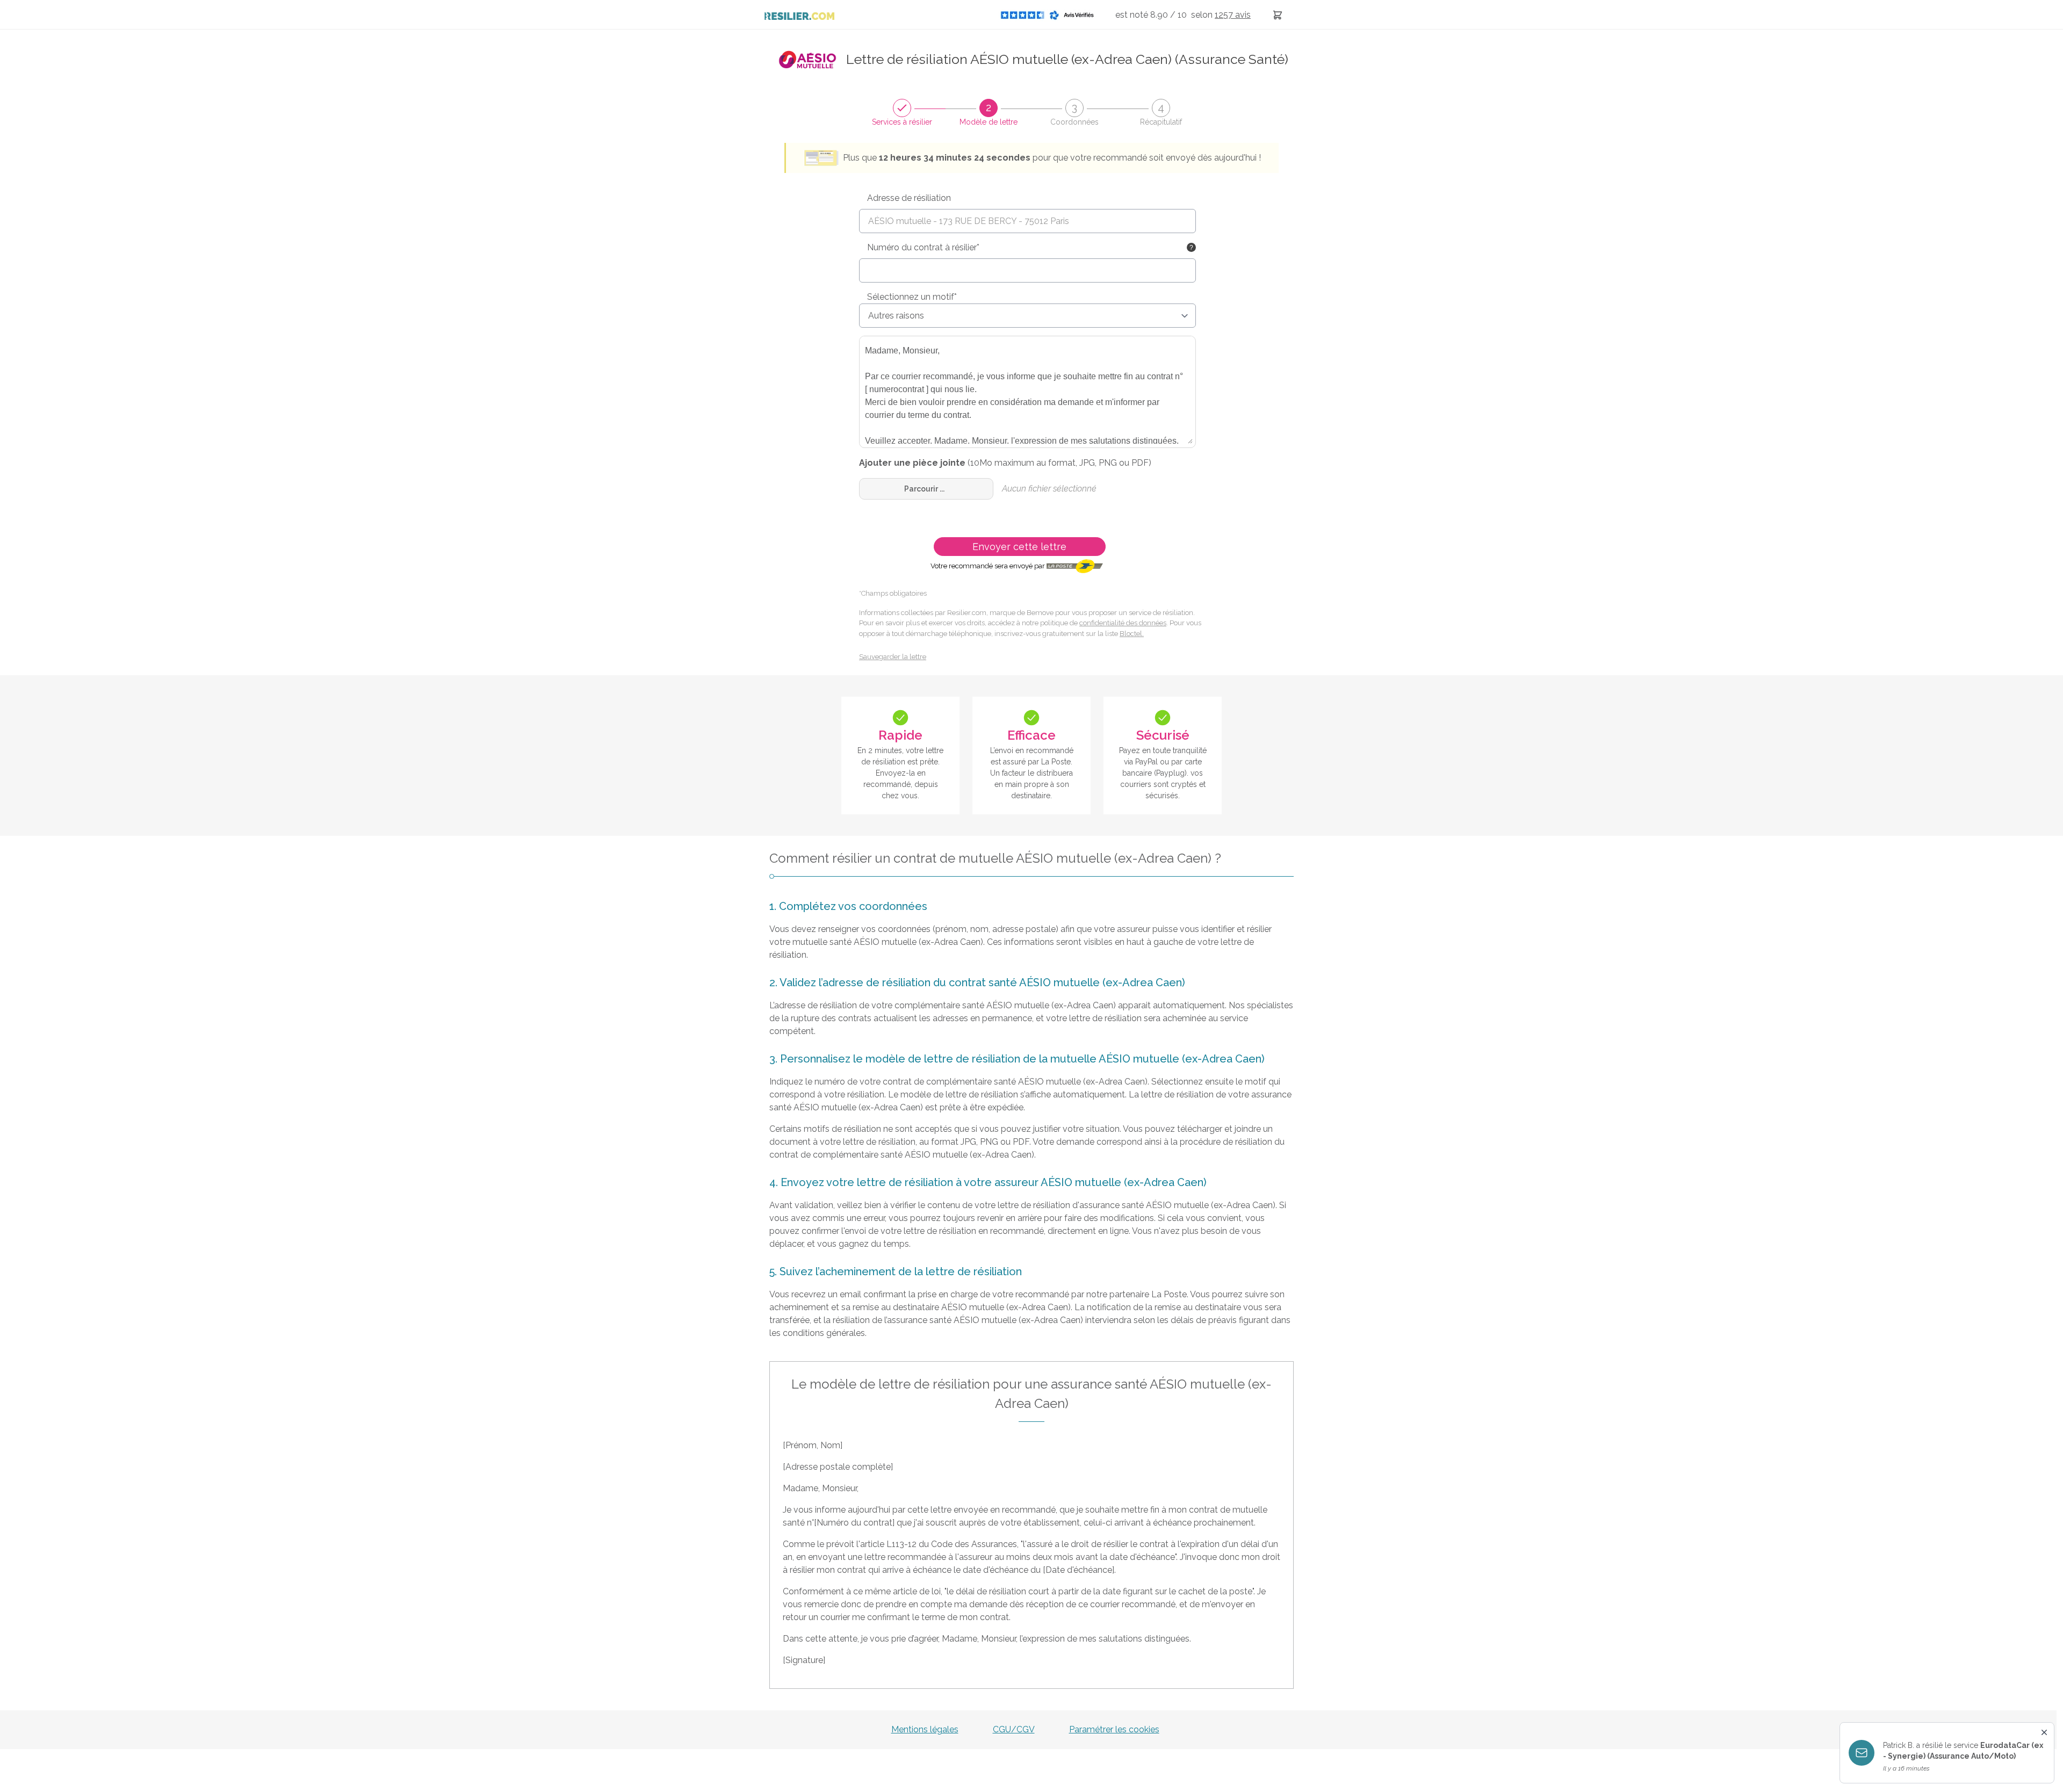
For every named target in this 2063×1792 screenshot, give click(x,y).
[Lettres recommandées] (1278, 15)
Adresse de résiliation (909, 198)
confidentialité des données (1123, 623)
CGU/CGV (1014, 1729)
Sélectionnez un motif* (912, 297)
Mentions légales (925, 1729)
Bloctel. (1132, 634)
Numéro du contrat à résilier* (923, 247)
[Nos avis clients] (1050, 15)
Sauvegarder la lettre (893, 657)
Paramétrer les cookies (1114, 1729)
